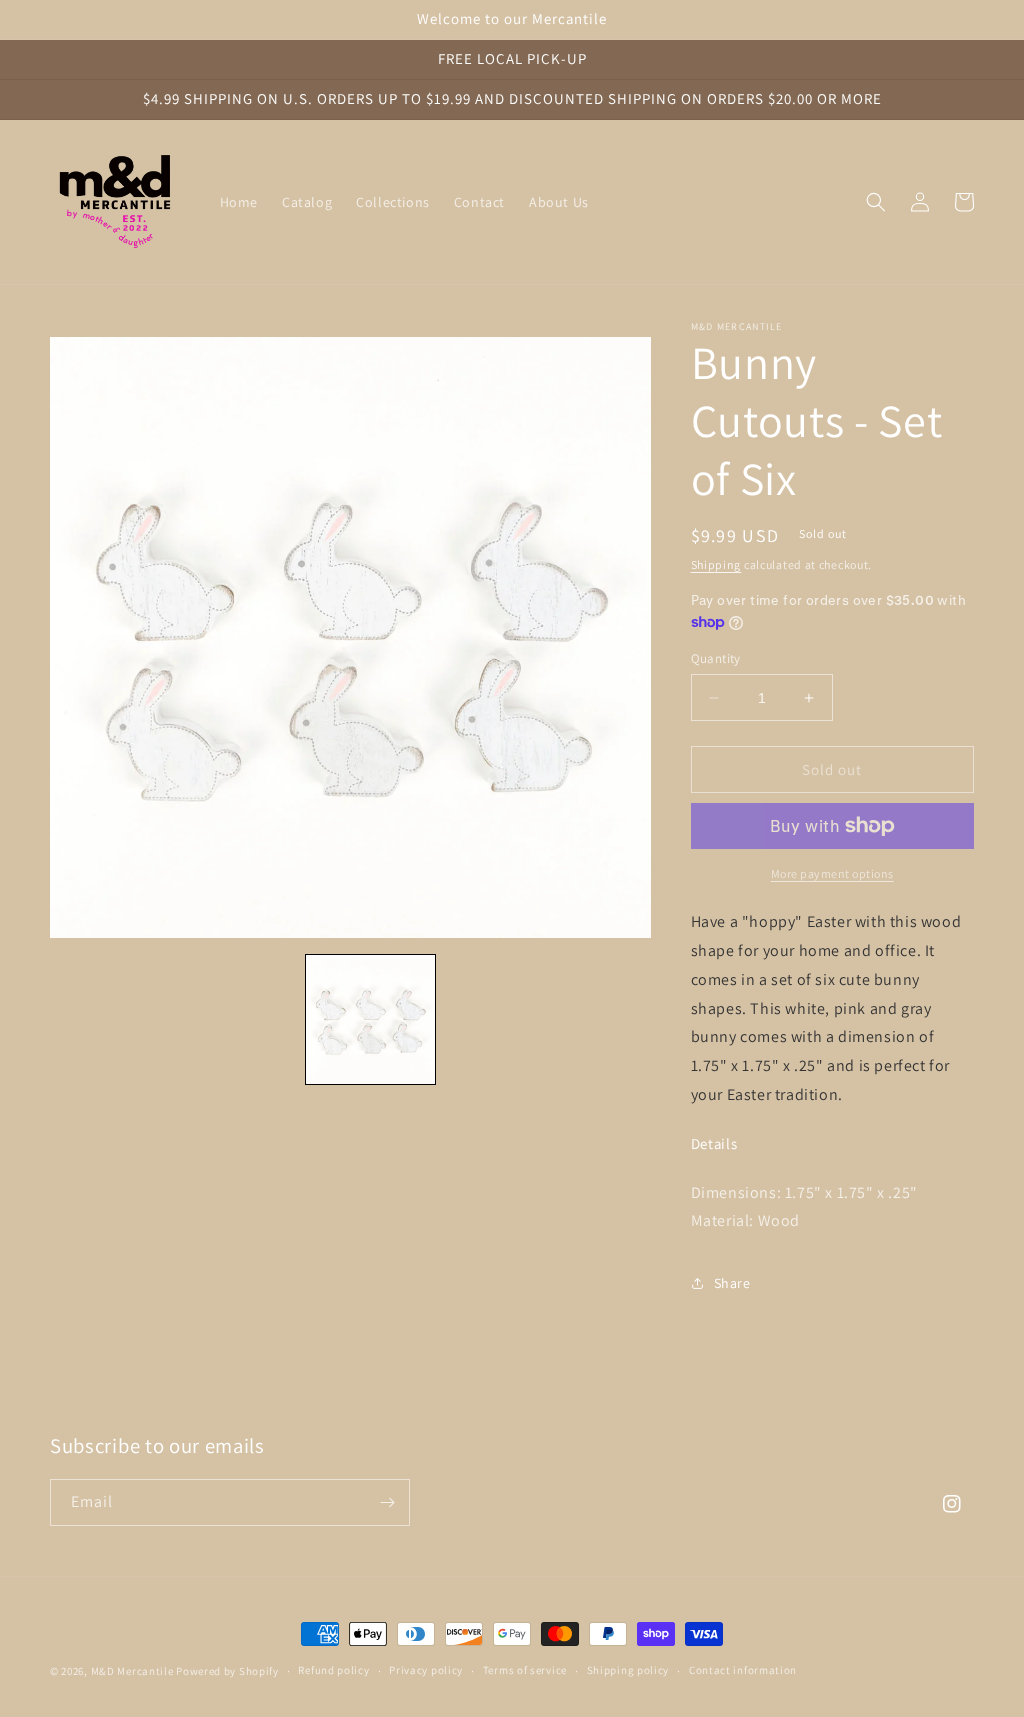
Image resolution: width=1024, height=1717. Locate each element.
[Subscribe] (387, 1502)
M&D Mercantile (132, 1671)
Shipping (716, 564)
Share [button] (732, 1283)
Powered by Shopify (227, 1671)
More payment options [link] (832, 873)
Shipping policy (628, 1670)
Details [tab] (714, 1144)
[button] (876, 202)
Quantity (716, 658)
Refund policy (333, 1670)
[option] (350, 637)
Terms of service (525, 1670)
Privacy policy (426, 1670)
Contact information (743, 1670)
